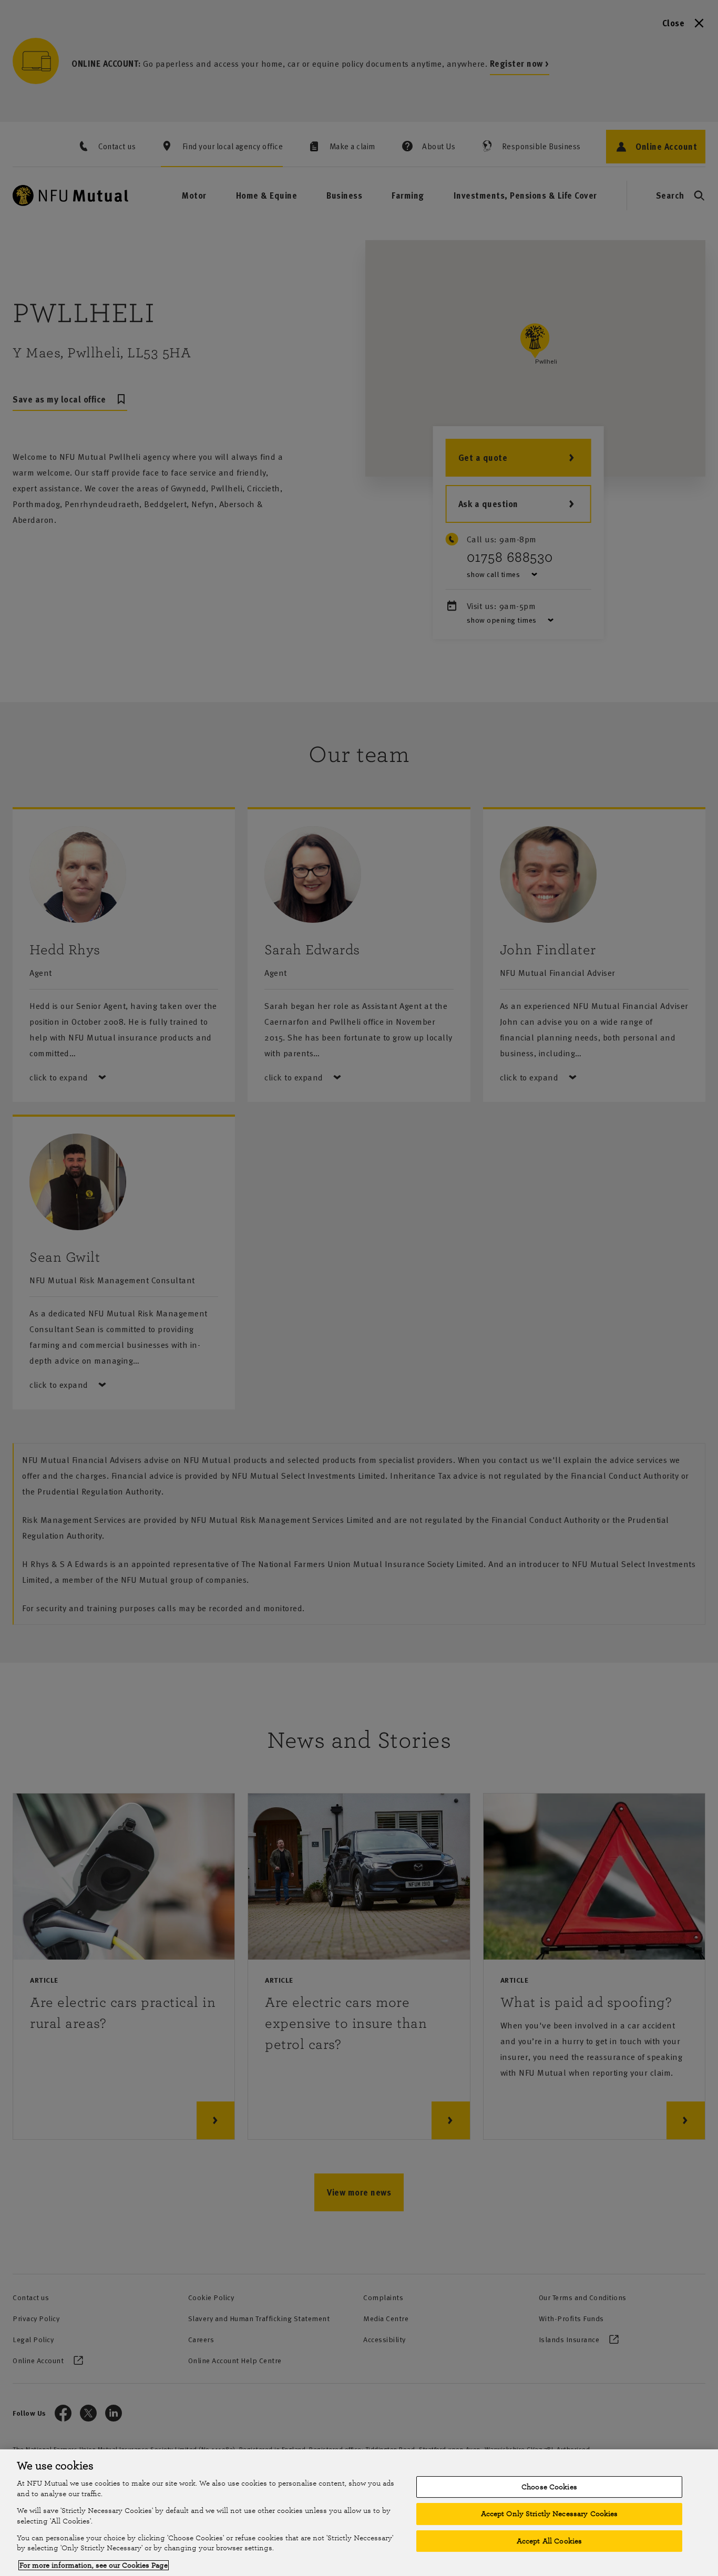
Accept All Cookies (549, 2541)
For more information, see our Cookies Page (94, 2565)
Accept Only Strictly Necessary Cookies (550, 2514)
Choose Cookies (549, 2487)
